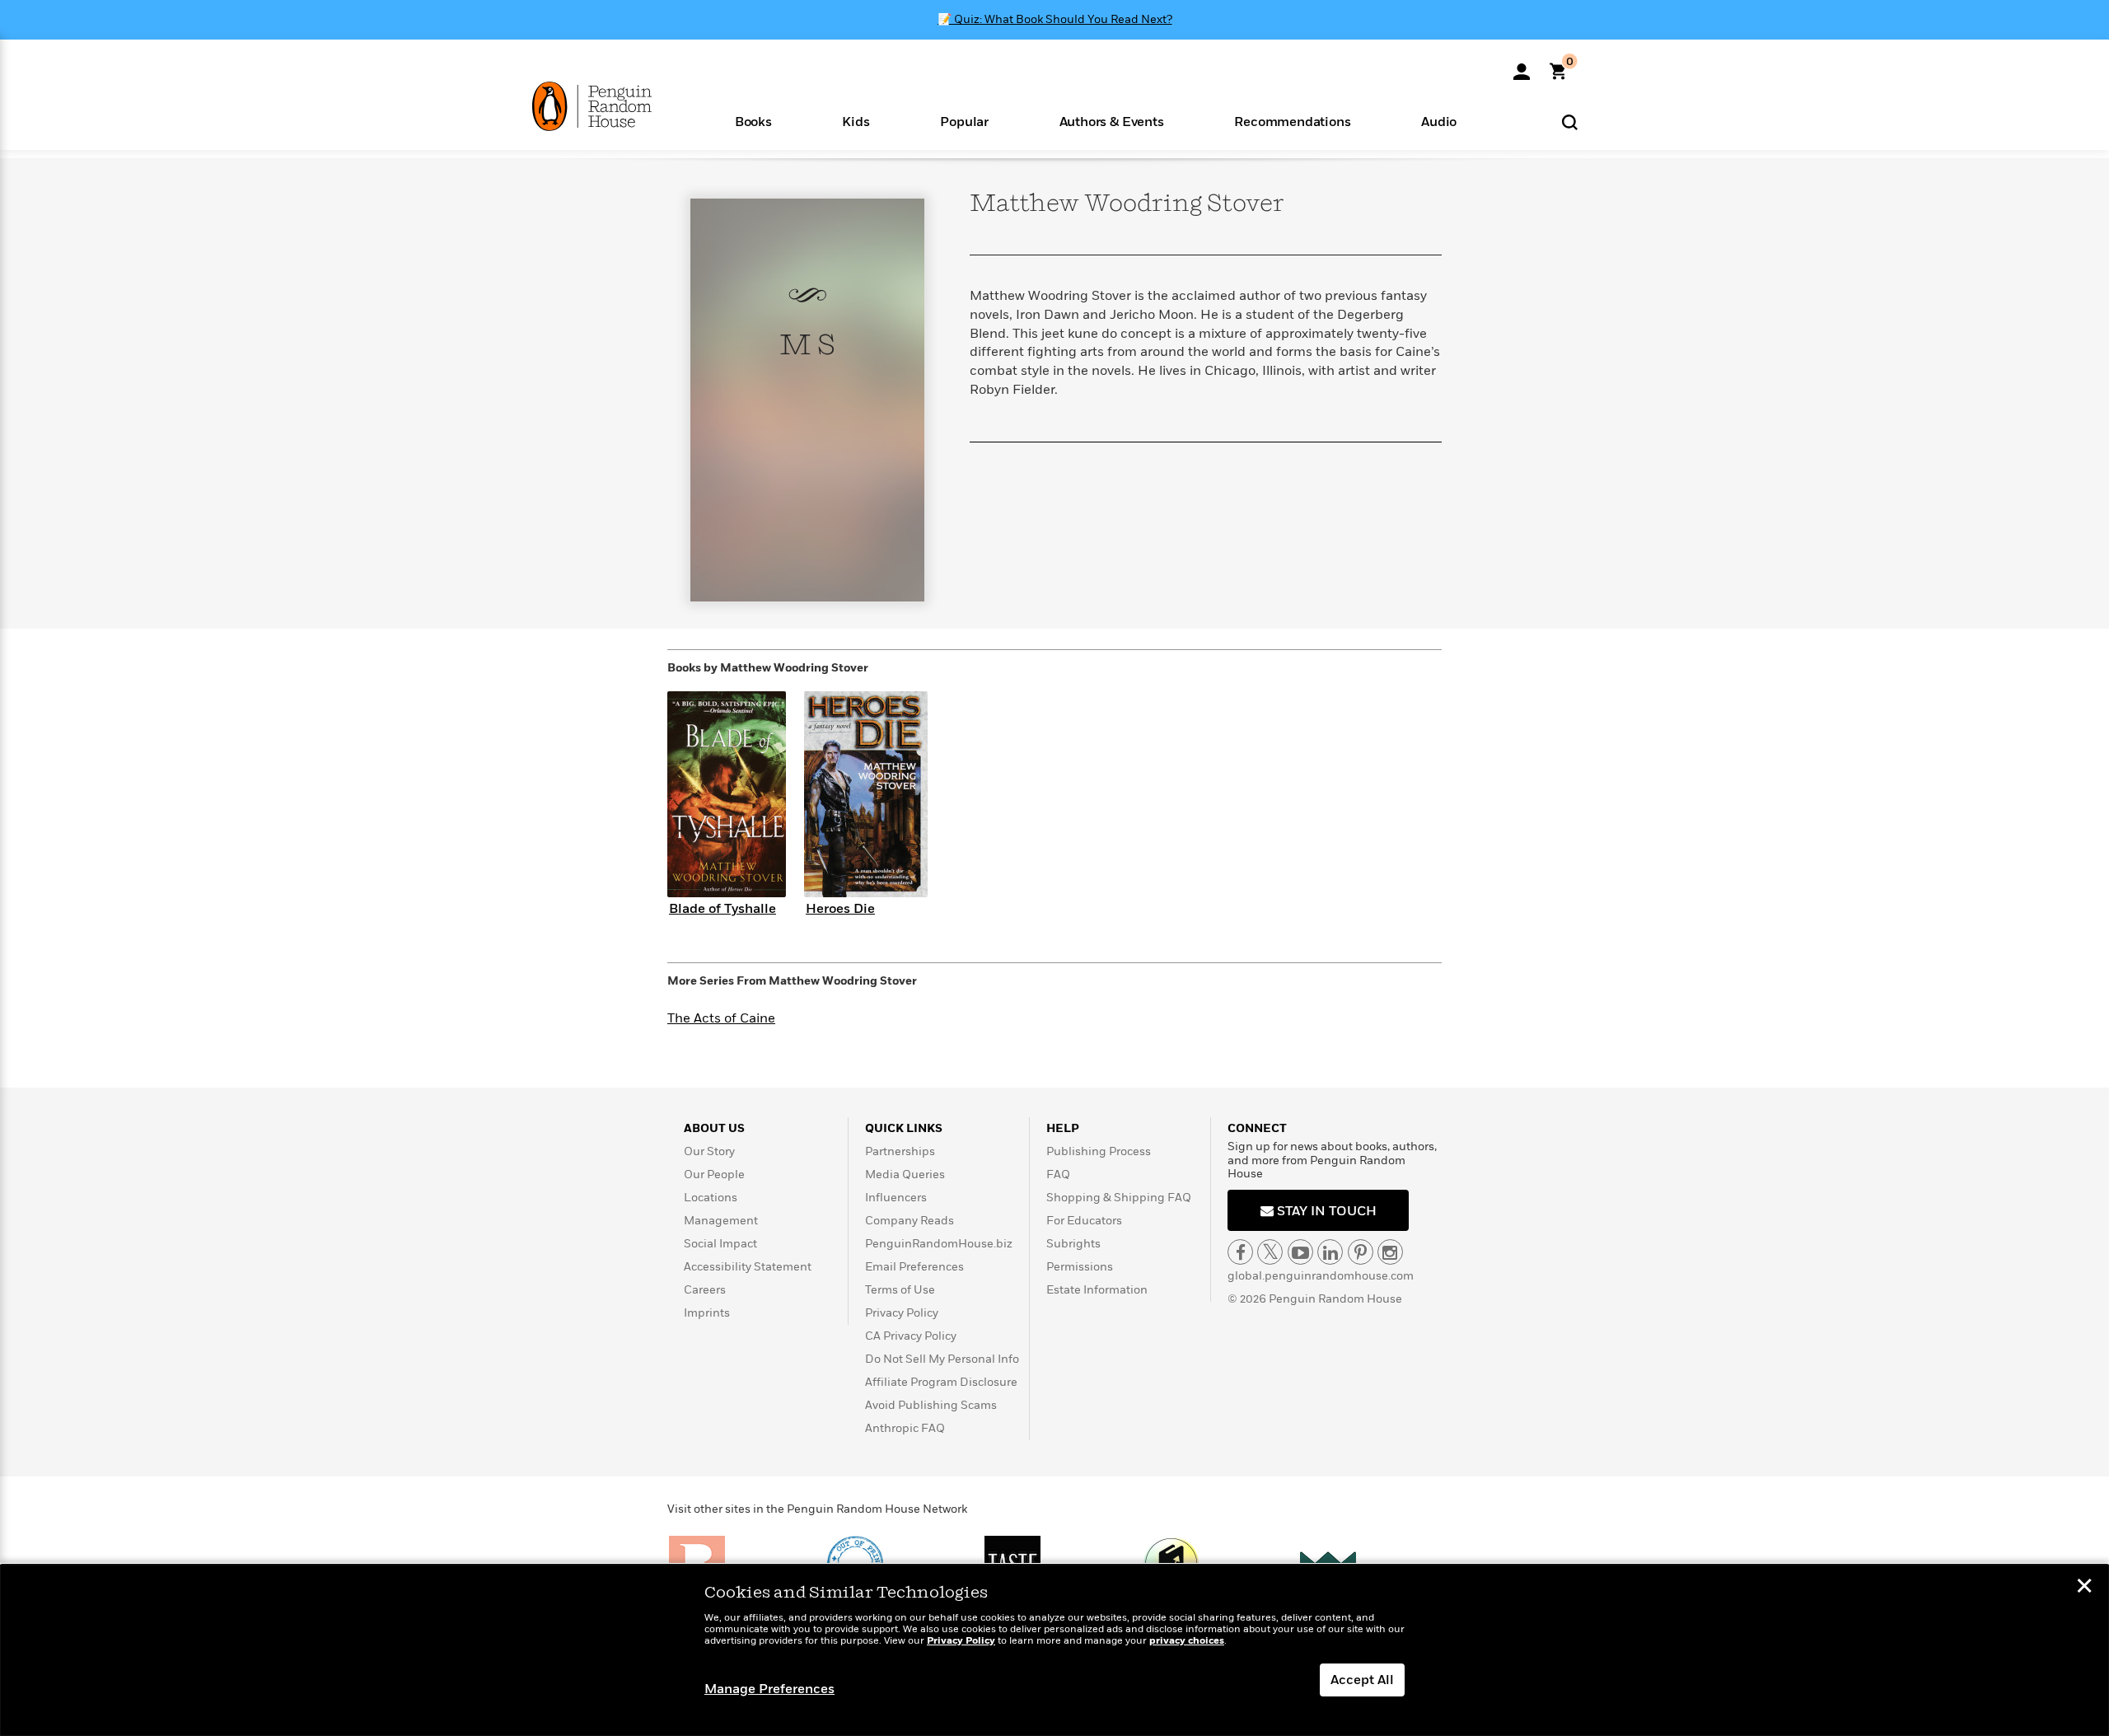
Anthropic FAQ (905, 1428)
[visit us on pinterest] (1361, 1252)
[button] (753, 121)
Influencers (896, 1198)
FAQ (1058, 1174)
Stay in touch (1325, 1211)
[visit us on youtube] (1300, 1252)
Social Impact (720, 1244)
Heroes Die (840, 909)
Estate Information (1097, 1290)
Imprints (707, 1313)
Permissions (1080, 1267)
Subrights (1073, 1244)
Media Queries (905, 1174)
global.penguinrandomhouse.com (1321, 1276)
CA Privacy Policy (911, 1336)
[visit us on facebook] (1240, 1252)
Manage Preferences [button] (769, 1689)
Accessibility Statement (748, 1267)
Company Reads (910, 1221)
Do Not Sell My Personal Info (942, 1359)
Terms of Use (900, 1290)
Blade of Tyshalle (722, 909)
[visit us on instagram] (1390, 1252)
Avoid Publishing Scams (931, 1405)
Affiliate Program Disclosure (941, 1382)
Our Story (709, 1151)
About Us (714, 1128)
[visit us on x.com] (1270, 1252)
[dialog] (1054, 1650)
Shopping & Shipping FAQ (1119, 1198)
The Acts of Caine (721, 1018)
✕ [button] (2084, 1588)
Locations (711, 1198)
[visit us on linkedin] (1330, 1252)
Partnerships (900, 1151)
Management (721, 1221)
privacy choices (1187, 1641)
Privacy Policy (902, 1313)
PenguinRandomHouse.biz (939, 1244)
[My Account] (1522, 66)
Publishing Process (1099, 1151)
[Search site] (1570, 122)
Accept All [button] (1362, 1680)
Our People (714, 1174)
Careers (705, 1290)
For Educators (1084, 1221)
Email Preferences (914, 1267)
